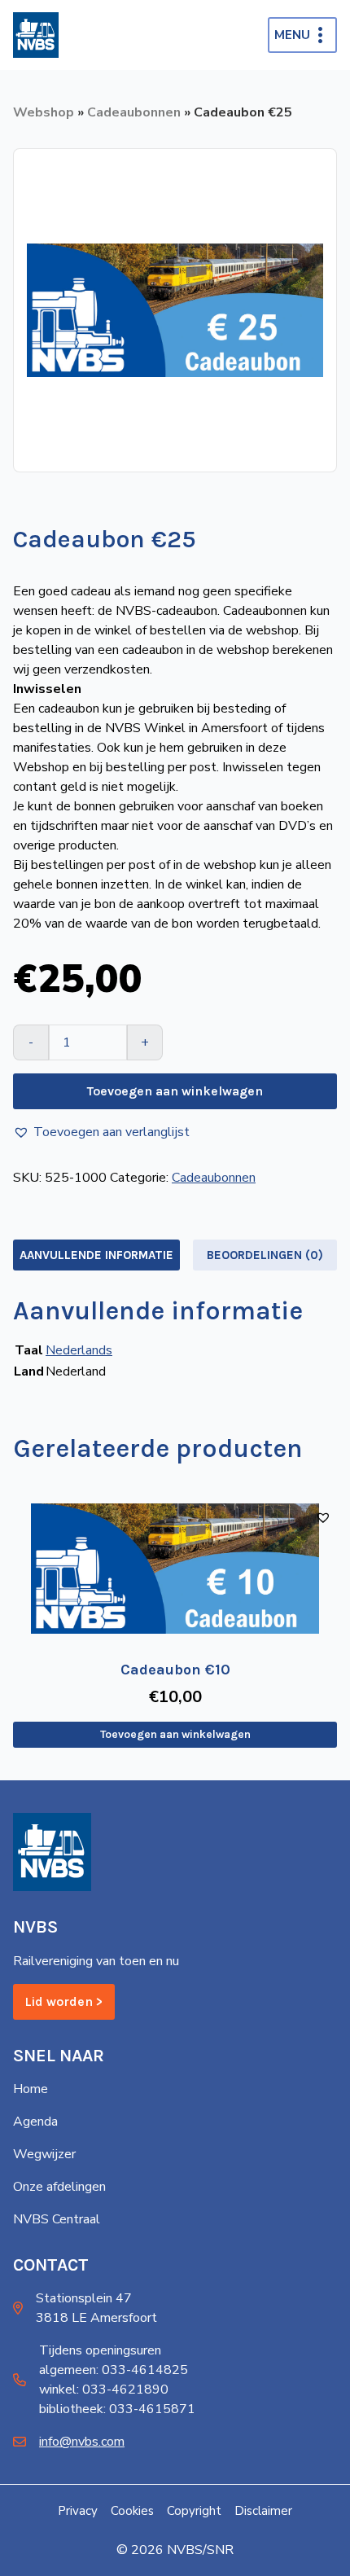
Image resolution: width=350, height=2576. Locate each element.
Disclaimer (263, 2511)
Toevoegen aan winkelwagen (175, 1091)
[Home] (36, 35)
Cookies (132, 2511)
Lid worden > (64, 2001)
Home (31, 2089)
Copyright (194, 2511)
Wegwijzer (44, 2154)
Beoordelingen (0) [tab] (265, 1255)
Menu (292, 35)
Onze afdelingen (59, 2187)
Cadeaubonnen (134, 112)
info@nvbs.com (82, 2442)
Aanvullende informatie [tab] (96, 1255)
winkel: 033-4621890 (104, 2389)
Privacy (78, 2511)
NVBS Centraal (57, 2219)
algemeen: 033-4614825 (114, 2370)
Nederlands (79, 1350)
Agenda (35, 2122)
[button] (101, 1132)
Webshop (44, 112)
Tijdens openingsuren (100, 2350)
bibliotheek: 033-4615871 (117, 2409)
